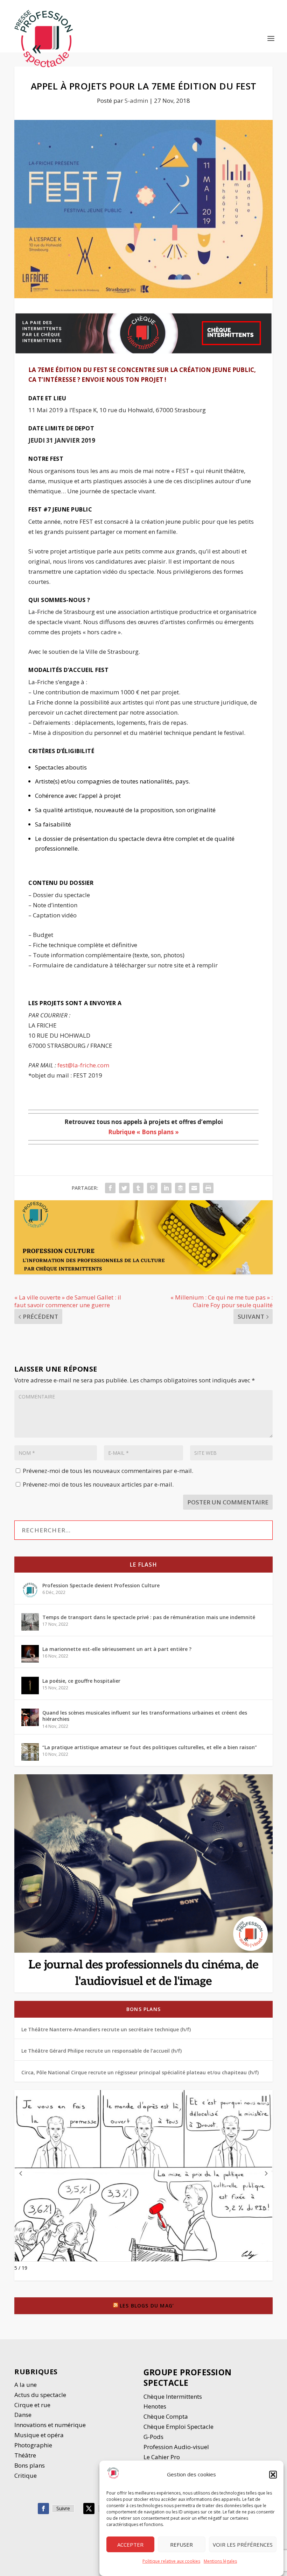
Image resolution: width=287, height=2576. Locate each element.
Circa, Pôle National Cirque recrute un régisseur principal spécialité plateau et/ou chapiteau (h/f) (140, 2072)
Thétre (26, 2455)
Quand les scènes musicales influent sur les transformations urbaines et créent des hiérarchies (145, 1716)
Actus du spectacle (40, 2395)
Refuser (181, 2545)
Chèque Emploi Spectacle (178, 2427)
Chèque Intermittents (173, 2396)
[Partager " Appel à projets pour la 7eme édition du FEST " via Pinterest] (152, 1188)
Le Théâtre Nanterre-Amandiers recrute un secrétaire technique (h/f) (106, 2029)
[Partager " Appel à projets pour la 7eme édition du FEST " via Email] (194, 1188)
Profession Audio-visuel (176, 2447)
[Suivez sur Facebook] (43, 2509)
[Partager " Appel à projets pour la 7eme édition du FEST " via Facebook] (110, 1188)
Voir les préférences (243, 2545)
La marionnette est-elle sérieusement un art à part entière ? (117, 1649)
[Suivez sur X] (89, 2509)
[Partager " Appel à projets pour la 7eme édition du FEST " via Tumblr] (138, 1188)
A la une (26, 2385)
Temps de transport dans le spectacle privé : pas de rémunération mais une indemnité (149, 1617)
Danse (24, 2415)
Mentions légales (220, 2561)
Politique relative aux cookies (171, 2561)
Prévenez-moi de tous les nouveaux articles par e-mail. (98, 1484)
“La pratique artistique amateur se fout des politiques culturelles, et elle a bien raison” (150, 1747)
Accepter (130, 2545)
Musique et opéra (39, 2435)
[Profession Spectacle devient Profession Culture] (30, 1590)
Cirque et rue (32, 2405)
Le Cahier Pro (162, 2457)
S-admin (136, 101)
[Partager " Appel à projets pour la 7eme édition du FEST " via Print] (208, 1188)
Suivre (63, 2508)
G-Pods (153, 2437)
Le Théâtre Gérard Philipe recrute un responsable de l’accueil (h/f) (101, 2051)
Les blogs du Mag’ (147, 2306)
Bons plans (143, 2009)
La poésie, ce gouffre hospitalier (81, 1681)
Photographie (33, 2445)
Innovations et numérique (50, 2425)
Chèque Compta (166, 2416)
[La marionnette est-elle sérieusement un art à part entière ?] (30, 1654)
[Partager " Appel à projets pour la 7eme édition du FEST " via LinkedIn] (166, 1188)
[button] (273, 2475)
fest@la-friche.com (83, 1065)
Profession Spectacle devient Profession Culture (101, 1585)
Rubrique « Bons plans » (143, 1132)
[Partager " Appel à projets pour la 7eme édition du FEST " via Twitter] (124, 1188)
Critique (26, 2475)
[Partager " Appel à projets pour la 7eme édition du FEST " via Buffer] (180, 1188)
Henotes (155, 2406)
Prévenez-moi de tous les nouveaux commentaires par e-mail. (108, 1471)
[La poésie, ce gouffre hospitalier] (30, 1686)
